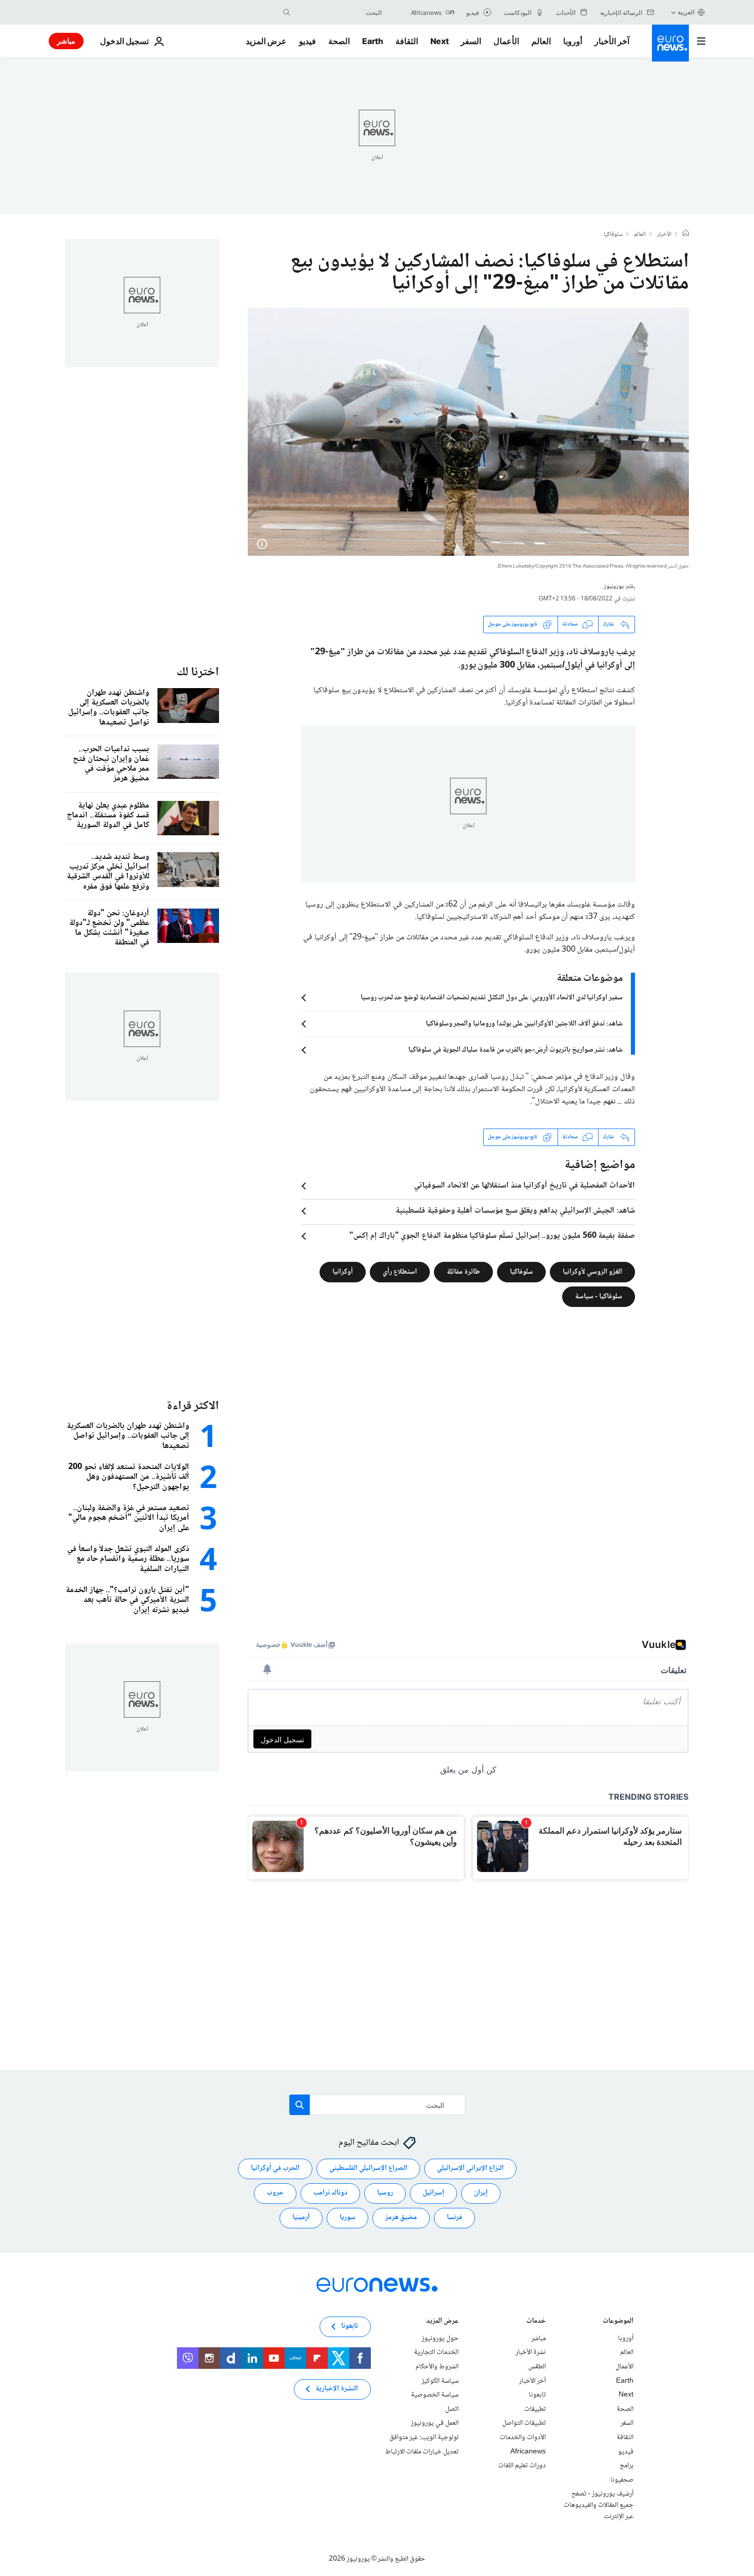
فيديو (307, 41)
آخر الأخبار (612, 41)
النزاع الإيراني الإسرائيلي (470, 2168)
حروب (275, 2193)
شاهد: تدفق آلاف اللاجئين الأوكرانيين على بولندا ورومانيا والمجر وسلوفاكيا (524, 1024)
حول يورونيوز (440, 2338)
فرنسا (454, 2218)
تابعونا (537, 2395)
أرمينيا (301, 2218)
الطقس (537, 2366)
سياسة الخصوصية (435, 2395)
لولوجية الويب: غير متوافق (424, 2437)
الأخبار (664, 235)
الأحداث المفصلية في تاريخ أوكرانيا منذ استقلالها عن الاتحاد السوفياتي (524, 1186)
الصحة (339, 41)
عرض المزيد (442, 2321)
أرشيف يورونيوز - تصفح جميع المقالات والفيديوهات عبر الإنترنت (599, 2505)
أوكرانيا (343, 1272)
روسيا (385, 2193)
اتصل (452, 2409)
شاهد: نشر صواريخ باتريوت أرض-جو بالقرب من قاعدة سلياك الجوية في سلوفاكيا (515, 1050)
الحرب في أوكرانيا (275, 2168)
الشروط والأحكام (437, 2366)
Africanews (528, 2451)
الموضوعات (618, 2321)
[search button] (287, 12)
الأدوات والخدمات (523, 2437)
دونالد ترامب (330, 2193)
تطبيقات (535, 2409)
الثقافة (407, 41)
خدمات (536, 2321)
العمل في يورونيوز (435, 2423)
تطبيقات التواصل (524, 2423)
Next (440, 41)
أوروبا (573, 41)
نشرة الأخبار (531, 2352)
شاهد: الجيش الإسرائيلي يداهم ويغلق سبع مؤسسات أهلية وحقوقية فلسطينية (515, 1211)
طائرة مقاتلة (463, 1272)
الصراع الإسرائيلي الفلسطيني (368, 2168)
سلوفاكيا (613, 235)
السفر (471, 41)
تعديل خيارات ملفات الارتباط (422, 2451)
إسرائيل (433, 2193)
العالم (541, 41)
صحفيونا (622, 2480)
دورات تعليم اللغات (522, 2466)
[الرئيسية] (686, 234)
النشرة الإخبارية (337, 2389)
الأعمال (506, 41)
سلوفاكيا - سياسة (599, 1296)
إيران (481, 2193)
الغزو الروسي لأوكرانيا (592, 1272)
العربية (686, 12)
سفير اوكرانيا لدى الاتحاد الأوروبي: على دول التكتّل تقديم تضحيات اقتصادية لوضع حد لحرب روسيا (492, 998)
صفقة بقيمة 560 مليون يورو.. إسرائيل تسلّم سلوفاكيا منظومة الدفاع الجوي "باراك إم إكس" (492, 1236)
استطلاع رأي (400, 1272)
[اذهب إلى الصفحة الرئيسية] (670, 43)
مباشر (66, 41)
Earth (372, 41)
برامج (627, 2466)
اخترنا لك (198, 672)
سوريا (348, 2218)
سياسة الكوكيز (440, 2381)
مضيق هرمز (401, 2218)
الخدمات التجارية (436, 2352)
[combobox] (339, 12)
